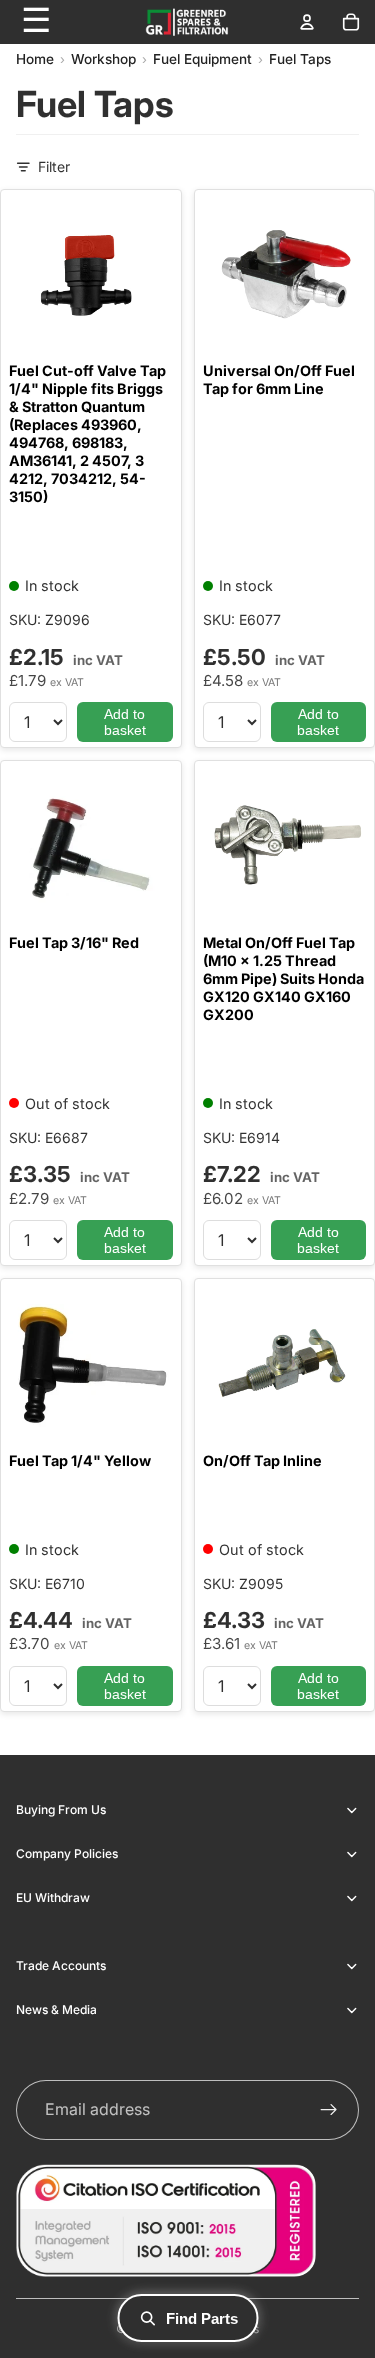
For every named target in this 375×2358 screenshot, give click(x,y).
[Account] (307, 22)
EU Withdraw (53, 1897)
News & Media (56, 2009)
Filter (54, 166)
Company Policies (67, 1853)
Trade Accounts (61, 1965)
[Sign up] (329, 2110)
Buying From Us (61, 1809)
